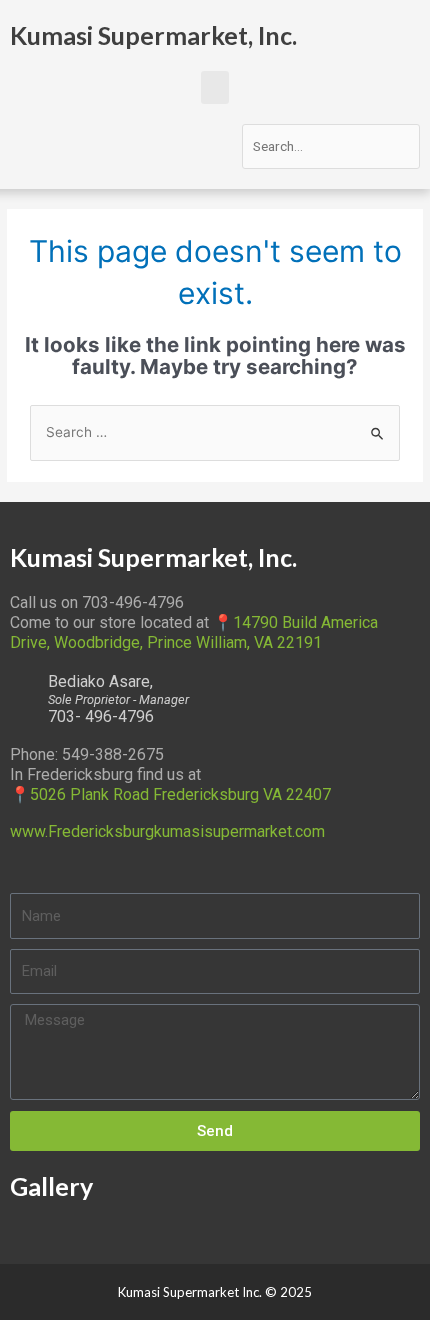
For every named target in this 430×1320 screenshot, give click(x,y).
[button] (215, 87)
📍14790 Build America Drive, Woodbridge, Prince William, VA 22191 (194, 632)
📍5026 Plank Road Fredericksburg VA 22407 (170, 794)
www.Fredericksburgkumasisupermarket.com (167, 831)
